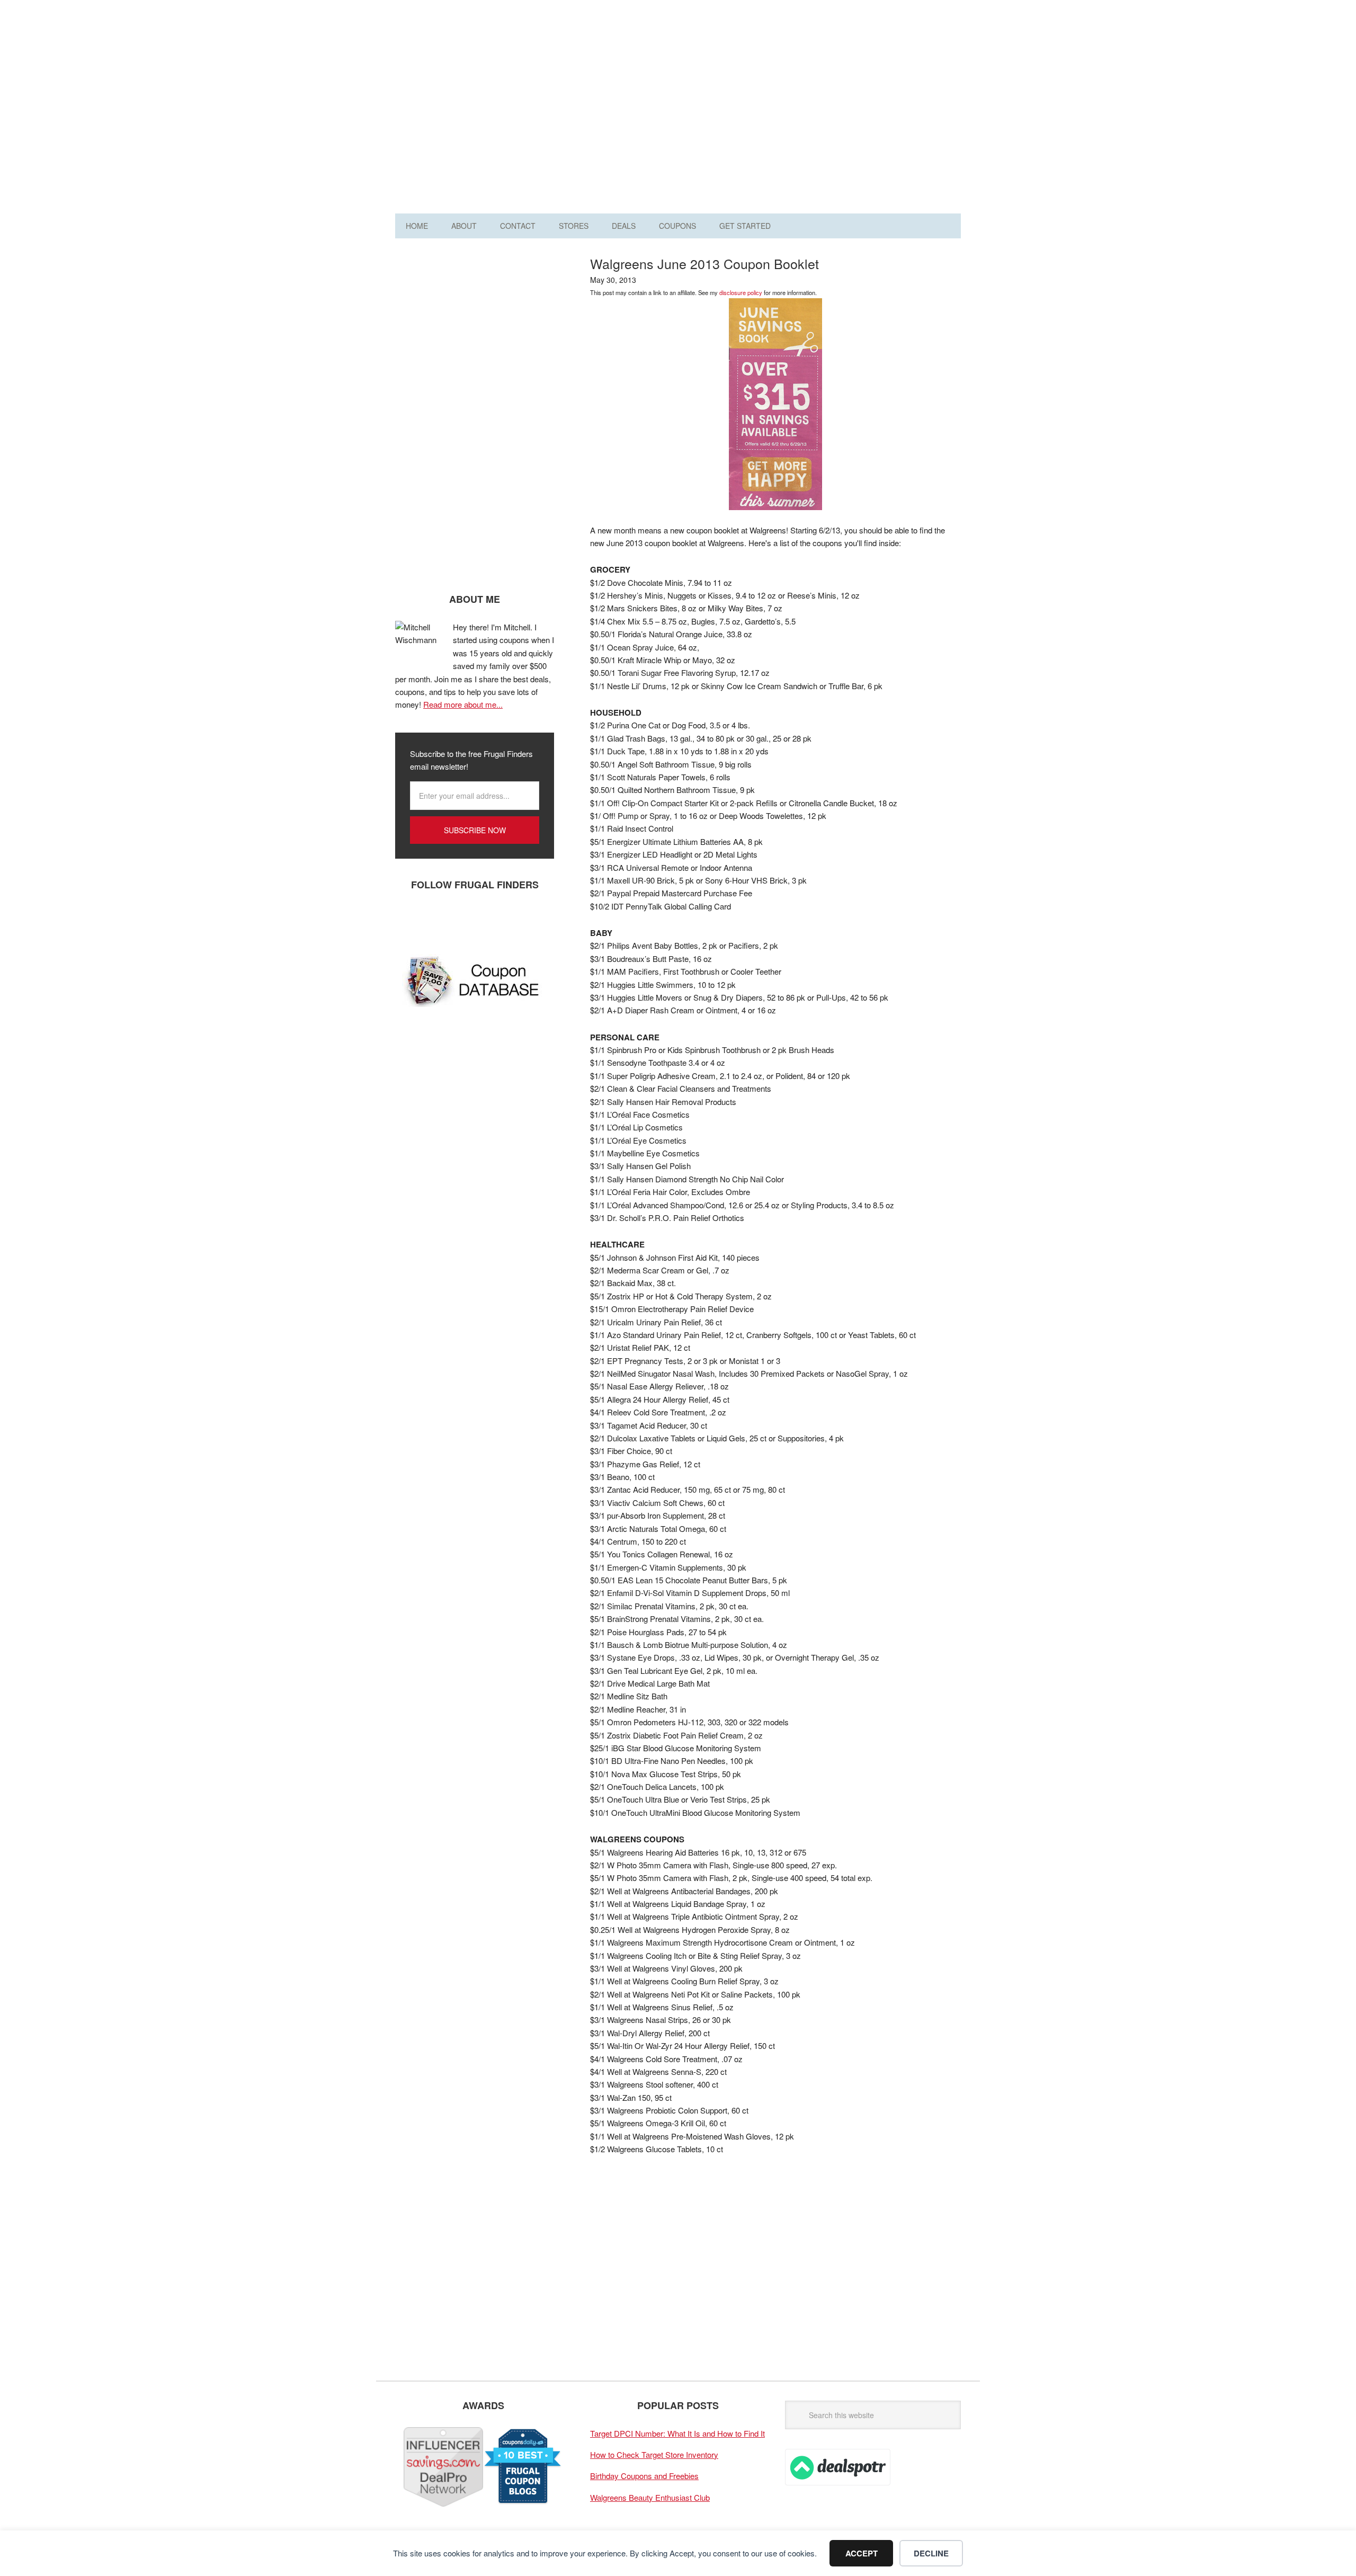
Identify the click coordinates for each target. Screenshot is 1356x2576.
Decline (931, 2553)
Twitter (440, 920)
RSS (504, 920)
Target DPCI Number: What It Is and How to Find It (677, 2433)
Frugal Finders (455, 60)
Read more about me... (463, 704)
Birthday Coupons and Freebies (644, 2476)
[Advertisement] (768, 110)
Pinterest (472, 920)
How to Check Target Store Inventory (654, 2454)
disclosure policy (741, 292)
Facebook (408, 920)
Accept (862, 2553)
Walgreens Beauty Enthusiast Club (650, 2497)
